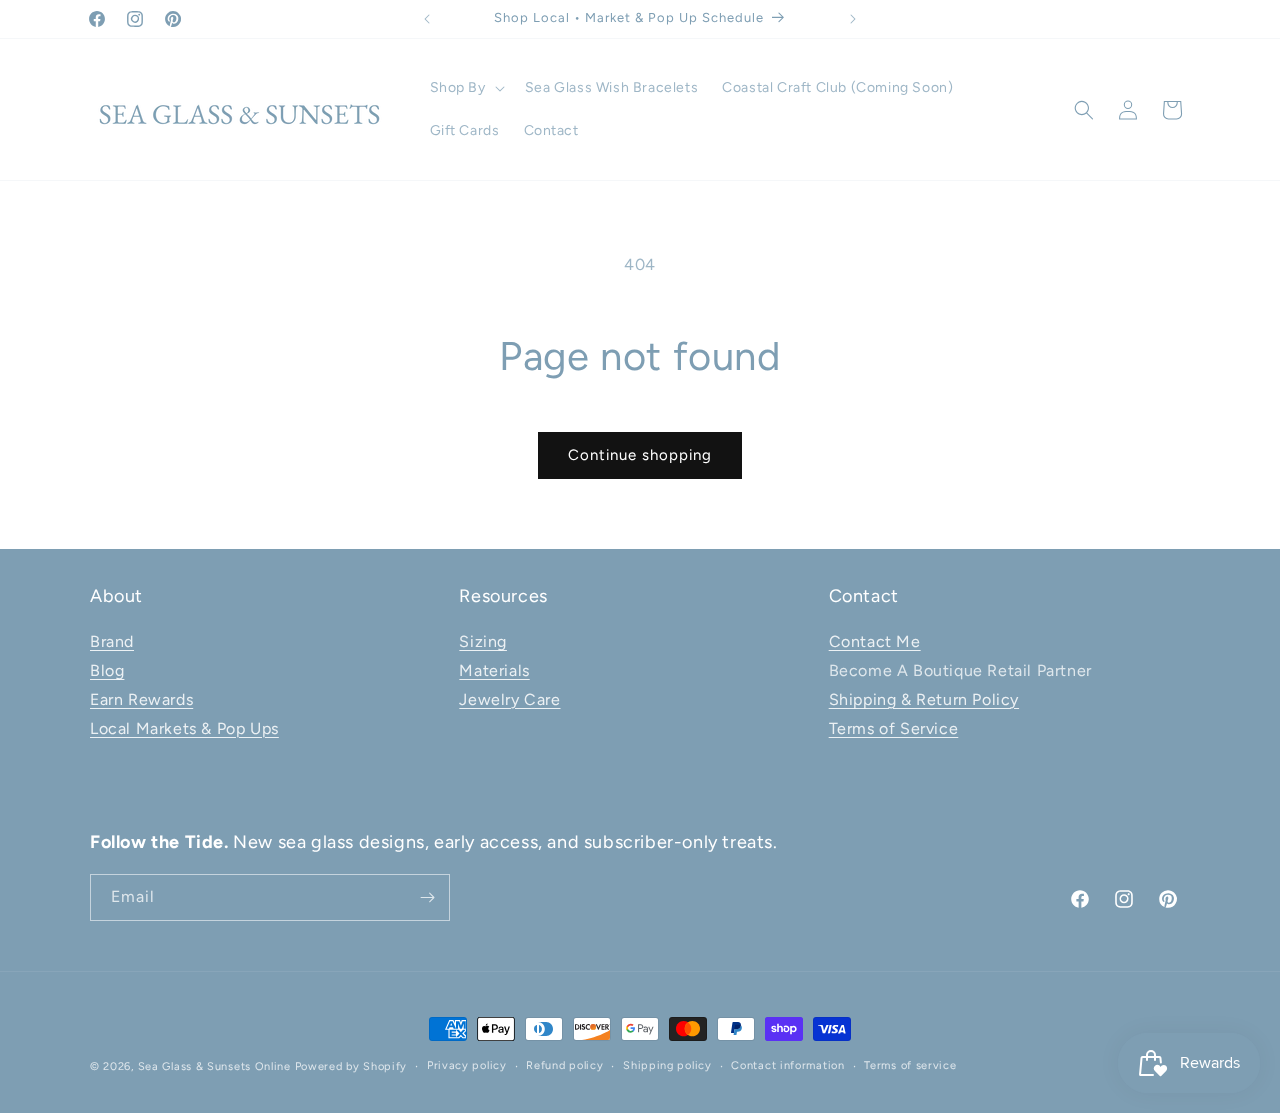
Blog (107, 670)
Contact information (787, 1065)
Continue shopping (640, 455)
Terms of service (910, 1065)
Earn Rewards (141, 699)
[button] (465, 88)
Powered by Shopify (351, 1066)
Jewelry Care (509, 699)
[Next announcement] (853, 19)
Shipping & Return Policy (924, 699)
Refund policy (564, 1065)
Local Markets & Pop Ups (184, 728)
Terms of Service (894, 728)
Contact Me (875, 641)
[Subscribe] (427, 897)
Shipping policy (667, 1065)
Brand (112, 641)
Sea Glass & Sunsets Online (214, 1066)
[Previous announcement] (427, 19)
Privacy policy (467, 1065)
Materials (494, 670)
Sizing (483, 641)
